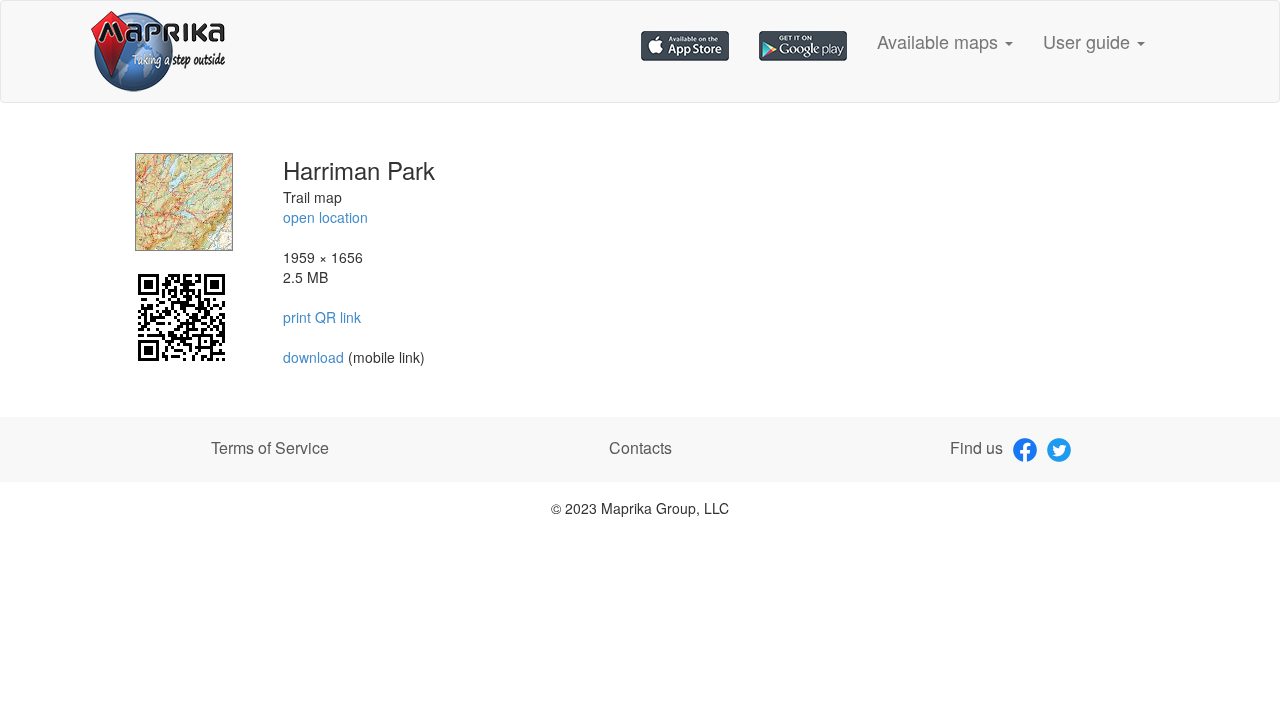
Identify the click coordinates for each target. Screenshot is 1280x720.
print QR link (322, 317)
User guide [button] (1089, 41)
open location (325, 217)
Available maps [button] (940, 41)
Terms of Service (270, 447)
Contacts (640, 447)
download (315, 357)
